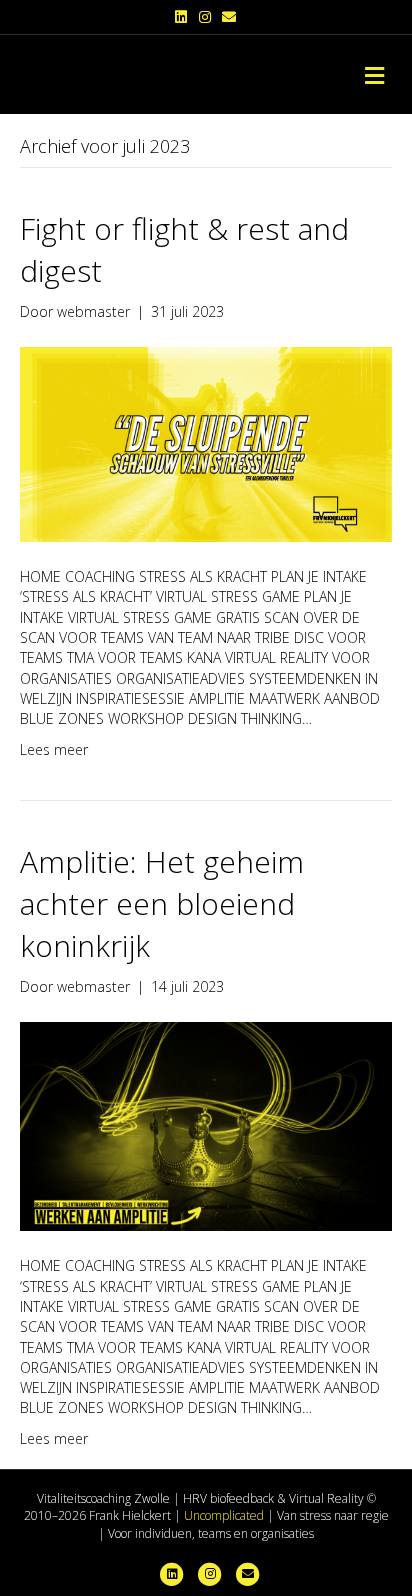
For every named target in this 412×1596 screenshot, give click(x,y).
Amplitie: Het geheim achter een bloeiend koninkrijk (162, 903)
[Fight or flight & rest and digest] (206, 443)
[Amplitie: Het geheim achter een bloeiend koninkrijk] (206, 1125)
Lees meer (54, 749)
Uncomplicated (224, 1515)
